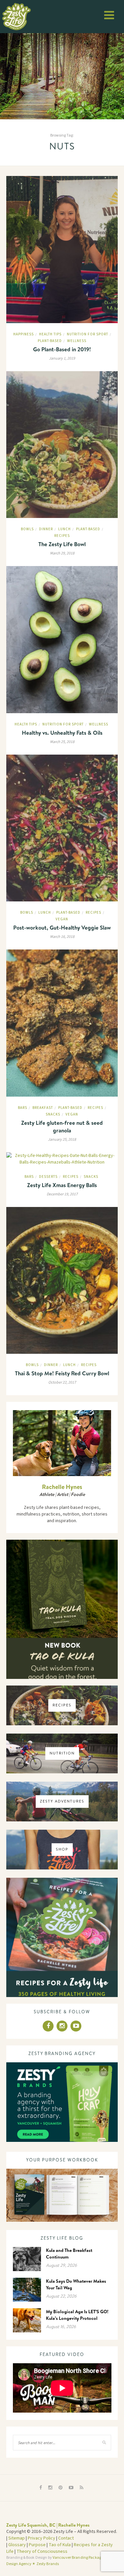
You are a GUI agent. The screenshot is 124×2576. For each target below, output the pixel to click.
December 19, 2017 (62, 1194)
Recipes (62, 536)
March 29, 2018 (62, 553)
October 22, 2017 (62, 1382)
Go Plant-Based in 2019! (62, 349)
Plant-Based (50, 341)
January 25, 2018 (62, 1140)
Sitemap (17, 2538)
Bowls (27, 529)
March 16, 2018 (62, 937)
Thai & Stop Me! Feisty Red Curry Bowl (62, 1373)
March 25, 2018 (62, 742)
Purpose (37, 2545)
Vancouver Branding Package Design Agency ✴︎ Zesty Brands (55, 2561)
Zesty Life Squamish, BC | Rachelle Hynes (48, 2525)
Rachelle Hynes (62, 1487)
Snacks (53, 1114)
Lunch (64, 529)
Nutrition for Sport (87, 334)
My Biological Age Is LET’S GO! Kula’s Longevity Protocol (77, 2315)
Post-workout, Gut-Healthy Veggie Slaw (62, 927)
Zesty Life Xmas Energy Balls (62, 1185)
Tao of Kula (60, 2545)
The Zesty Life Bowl (62, 544)
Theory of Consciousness (42, 2551)
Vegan (62, 919)
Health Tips (50, 334)
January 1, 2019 (62, 358)
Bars (22, 1108)
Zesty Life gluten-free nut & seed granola (62, 1126)
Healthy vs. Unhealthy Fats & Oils (62, 733)
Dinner (46, 529)
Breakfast (43, 1108)
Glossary (17, 2545)
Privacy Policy (41, 2538)
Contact (66, 2538)
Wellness (77, 341)
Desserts (48, 1177)
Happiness (23, 334)
